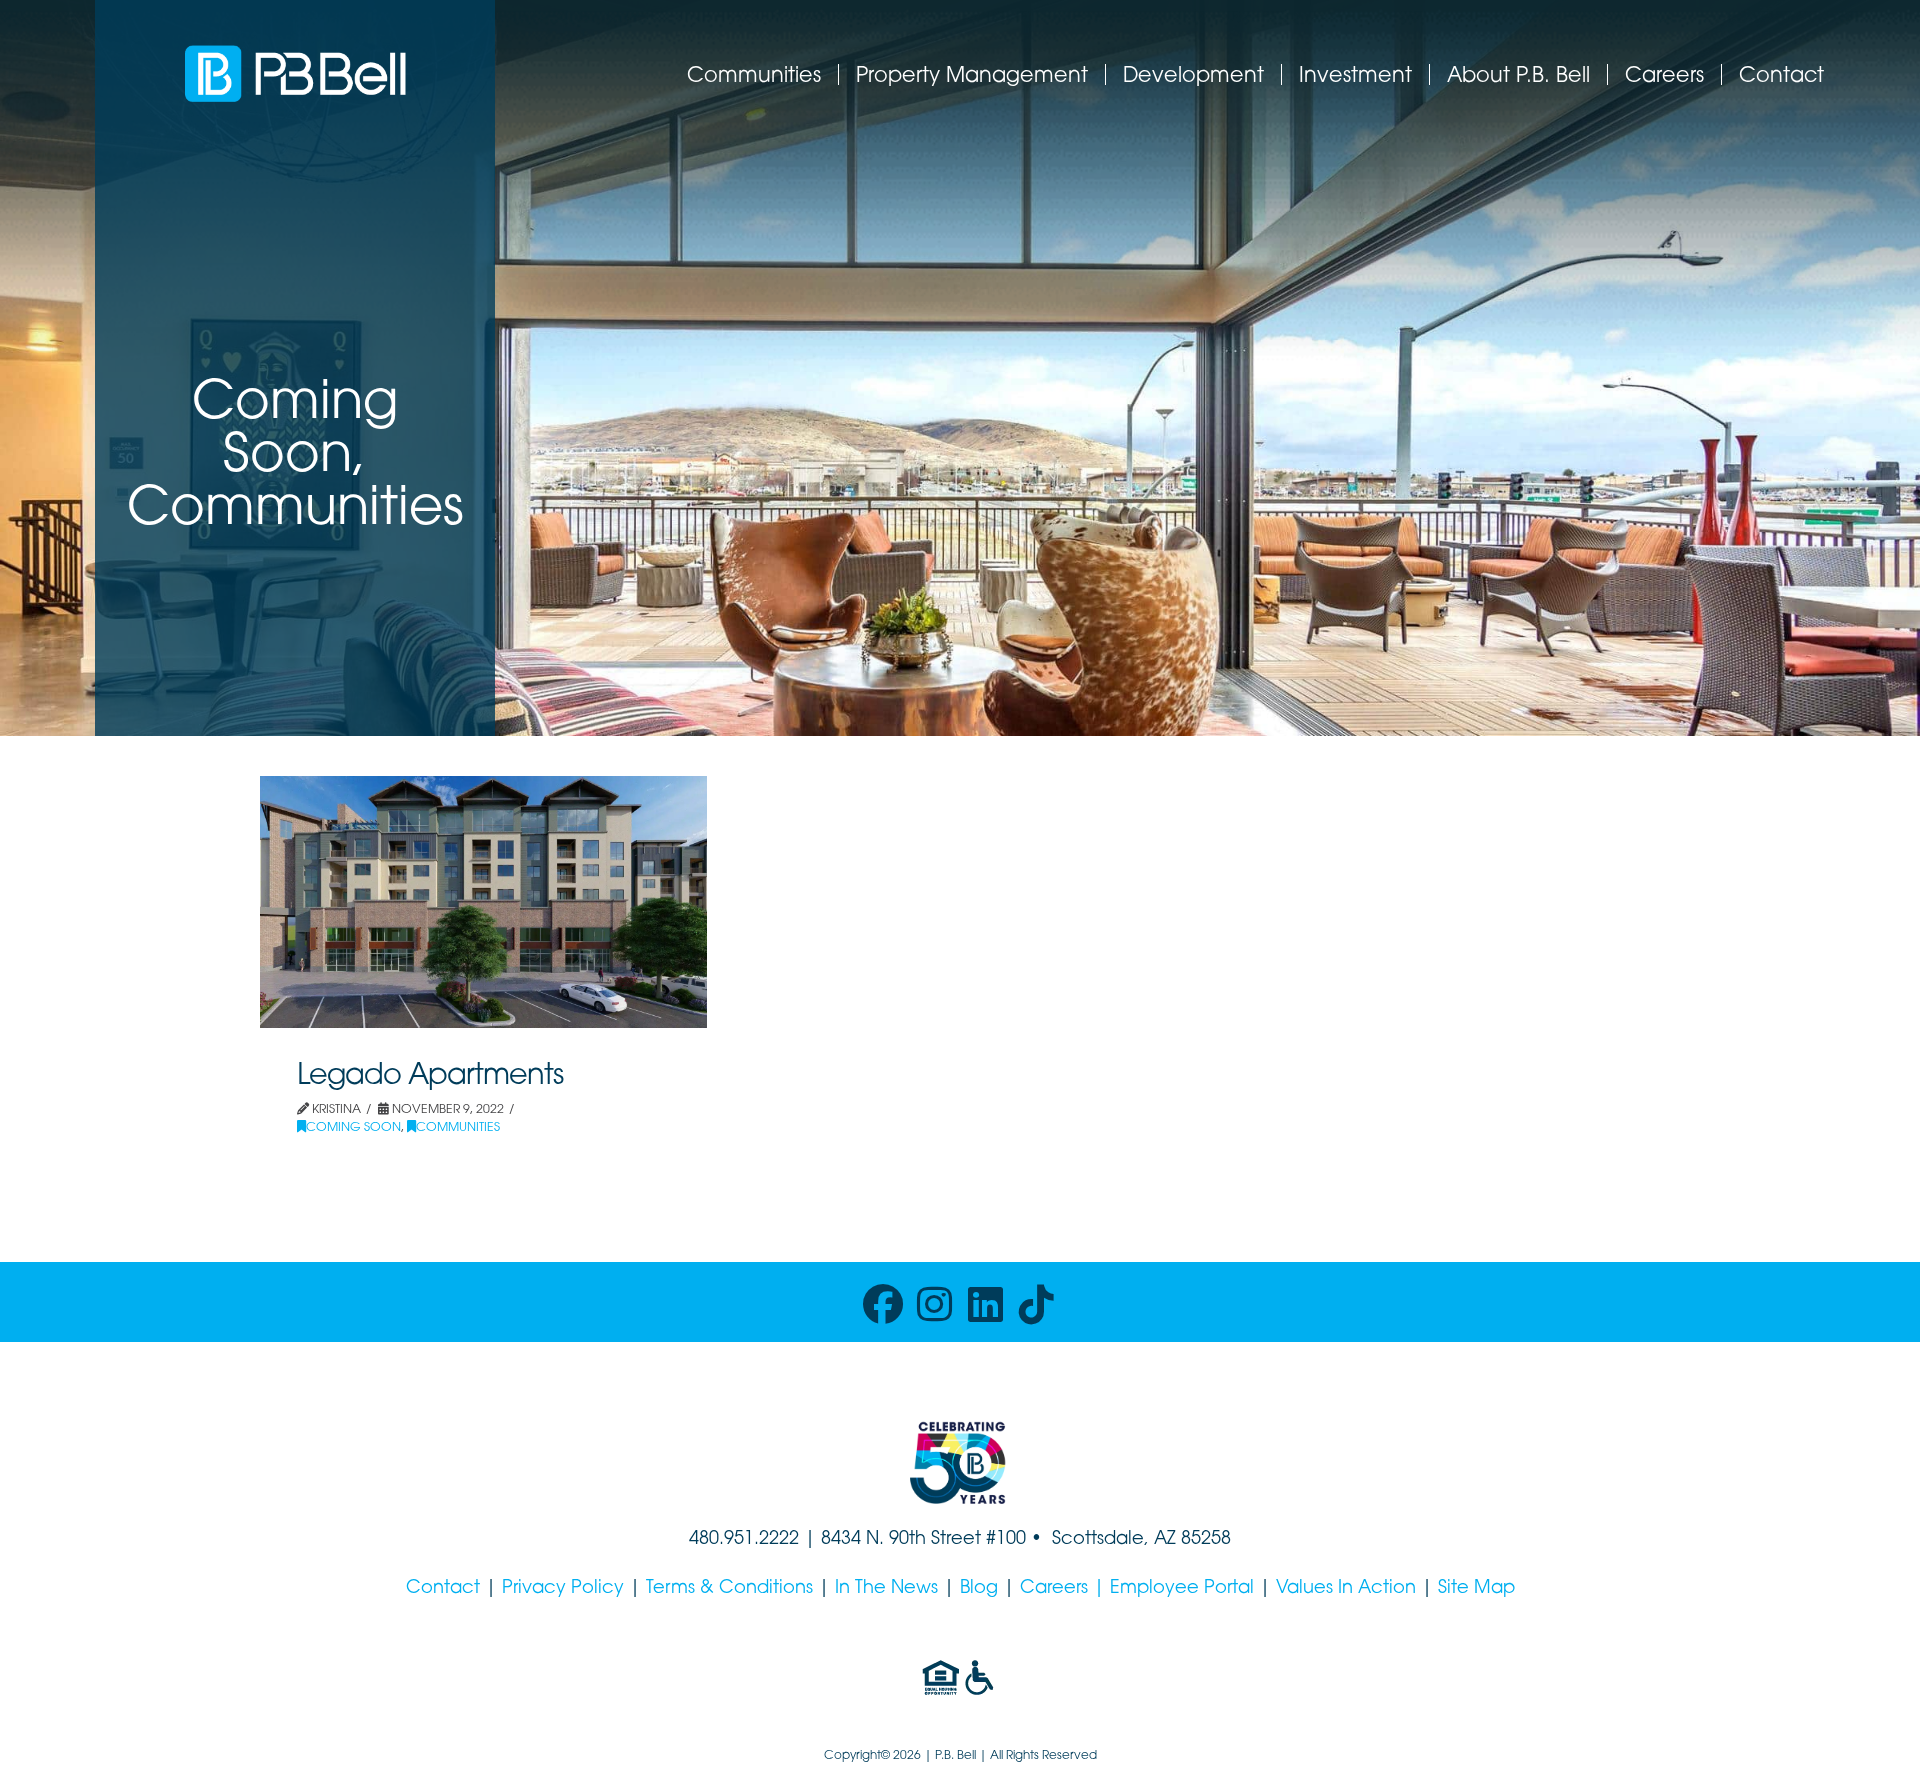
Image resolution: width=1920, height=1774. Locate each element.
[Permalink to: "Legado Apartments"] (483, 902)
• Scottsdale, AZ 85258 (1128, 1540)
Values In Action (1346, 1589)
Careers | (1065, 1589)
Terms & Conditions (729, 1589)
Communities (458, 1128)
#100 (1006, 1540)
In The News (886, 1589)
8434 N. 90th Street (903, 1540)
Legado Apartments (430, 1076)
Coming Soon (353, 1128)
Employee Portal (1182, 1589)
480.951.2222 (744, 1540)
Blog (979, 1589)
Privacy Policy (563, 1589)
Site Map (1476, 1589)
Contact (443, 1589)
